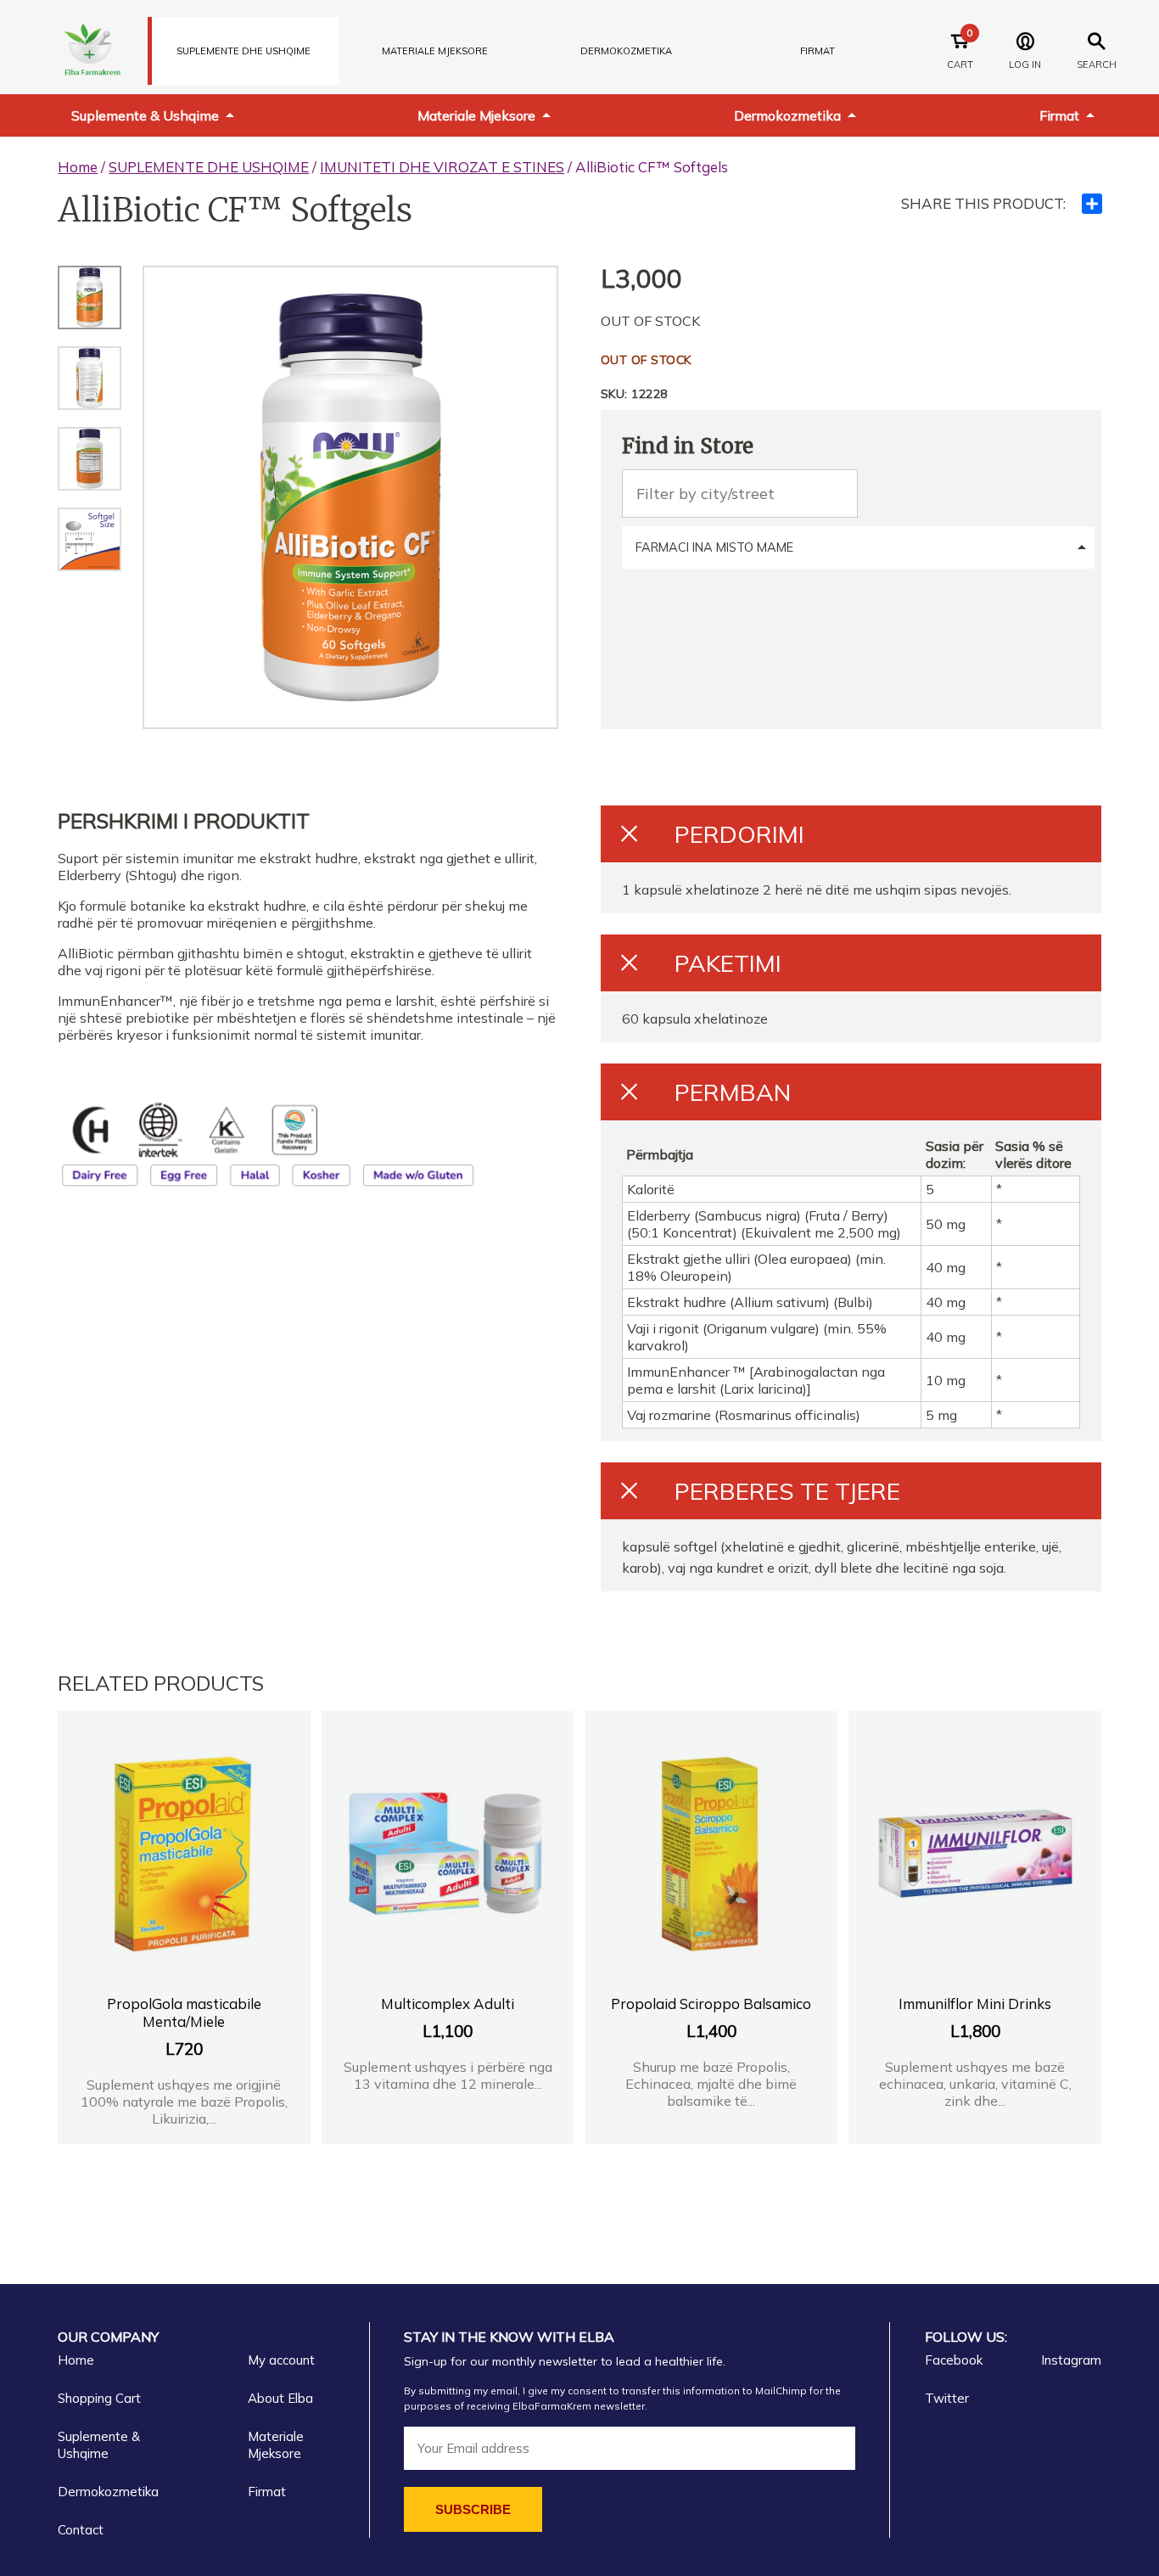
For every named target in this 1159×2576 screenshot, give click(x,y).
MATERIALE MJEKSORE (435, 51)
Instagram (1071, 2360)
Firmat (817, 51)
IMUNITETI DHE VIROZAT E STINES (442, 167)
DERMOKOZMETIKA (626, 51)
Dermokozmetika (787, 115)
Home (78, 167)
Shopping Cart (99, 2398)
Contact (81, 2530)
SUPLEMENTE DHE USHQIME (244, 51)
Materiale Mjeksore (476, 115)
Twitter (947, 2398)
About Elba (280, 2398)
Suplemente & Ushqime (145, 115)
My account (281, 2360)
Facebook (954, 2360)
